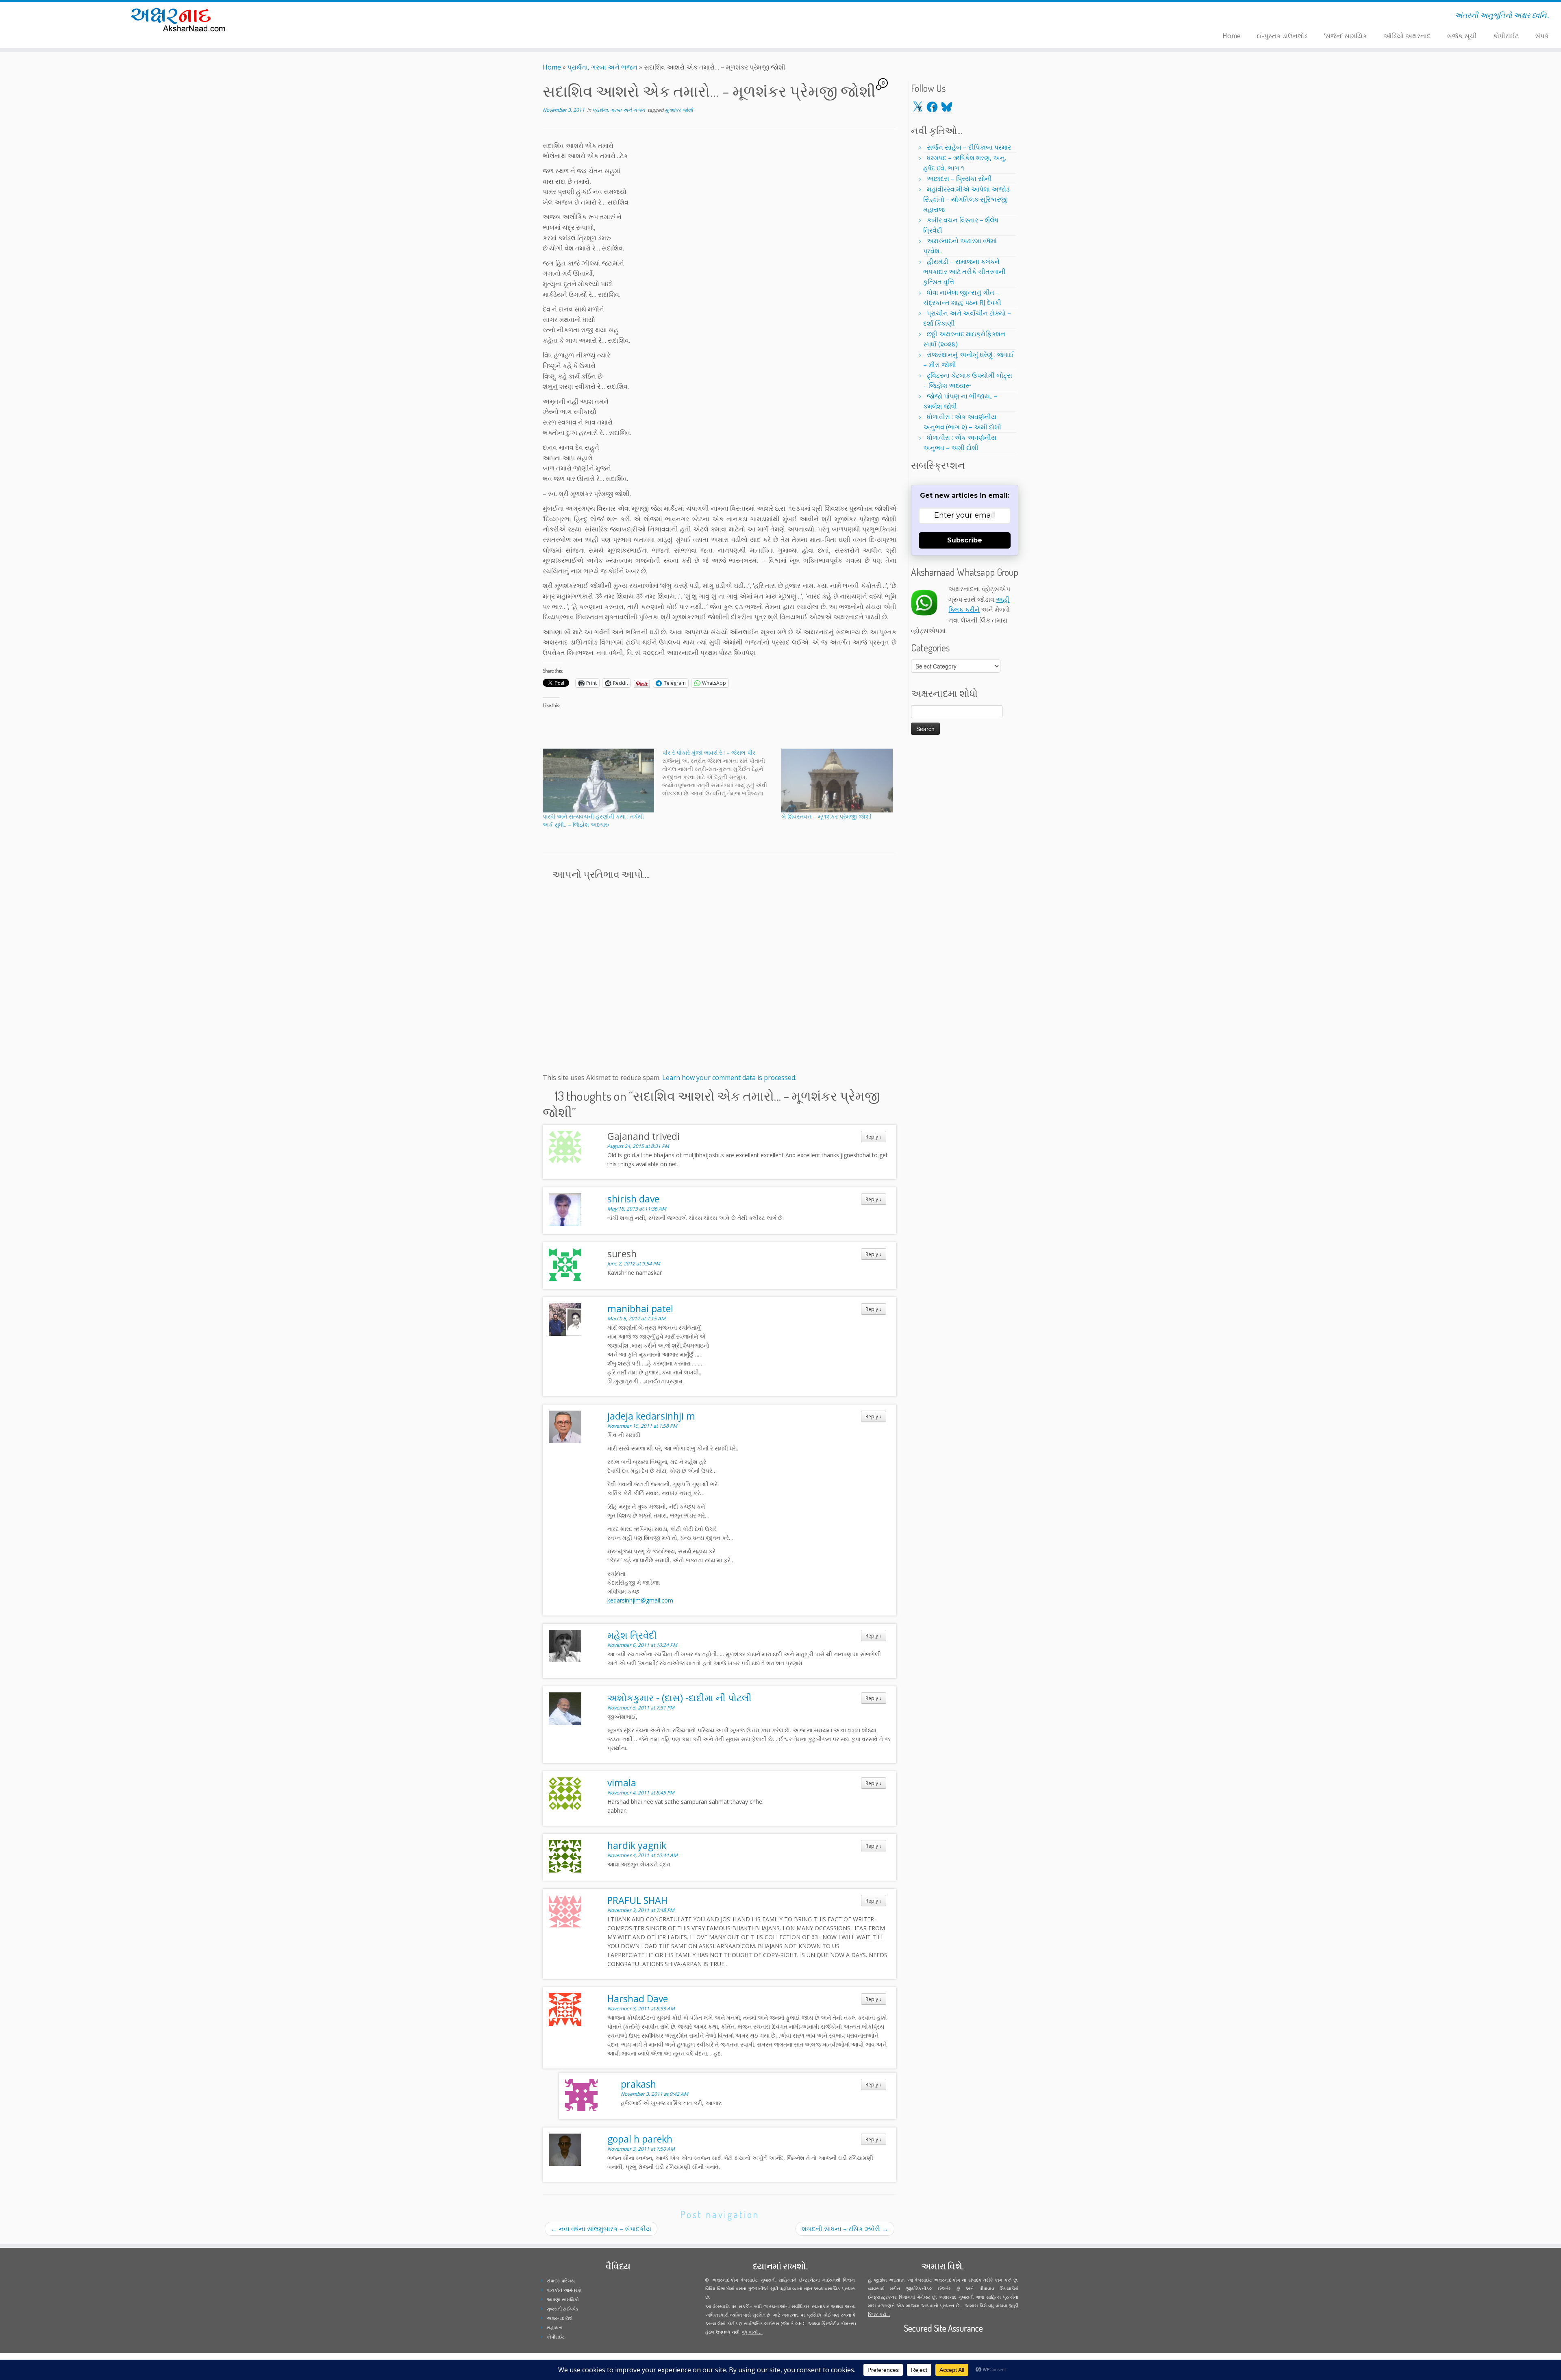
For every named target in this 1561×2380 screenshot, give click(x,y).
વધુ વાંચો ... (752, 2332)
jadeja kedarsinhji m (651, 1416)
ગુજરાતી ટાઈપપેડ (562, 2309)
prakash (638, 2084)
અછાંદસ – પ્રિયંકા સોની (959, 179)
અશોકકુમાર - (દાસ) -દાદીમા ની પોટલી (679, 1698)
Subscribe (965, 540)
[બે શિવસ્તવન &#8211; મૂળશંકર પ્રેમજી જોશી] (837, 780)
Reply (874, 1137)
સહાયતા (555, 2327)
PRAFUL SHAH (637, 1900)
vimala (622, 1783)
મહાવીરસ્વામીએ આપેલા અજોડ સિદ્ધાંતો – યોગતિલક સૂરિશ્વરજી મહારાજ (966, 199)
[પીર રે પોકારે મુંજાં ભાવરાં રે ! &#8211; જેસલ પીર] (722, 773)
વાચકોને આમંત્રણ (564, 2290)
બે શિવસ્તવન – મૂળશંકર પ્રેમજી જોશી (826, 816)
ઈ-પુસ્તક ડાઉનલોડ (1282, 36)
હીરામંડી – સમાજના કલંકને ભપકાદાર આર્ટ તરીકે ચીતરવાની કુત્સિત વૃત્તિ (964, 272)
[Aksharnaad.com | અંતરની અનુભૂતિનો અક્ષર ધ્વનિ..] (180, 19)
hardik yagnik (637, 1845)
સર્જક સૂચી (1462, 36)
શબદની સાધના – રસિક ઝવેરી (845, 2229)
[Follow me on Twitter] (411, 17)
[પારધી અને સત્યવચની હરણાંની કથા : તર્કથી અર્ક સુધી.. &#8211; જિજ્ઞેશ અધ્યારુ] (598, 780)
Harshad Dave (638, 1999)
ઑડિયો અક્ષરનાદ (1407, 36)
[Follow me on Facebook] (416, 17)
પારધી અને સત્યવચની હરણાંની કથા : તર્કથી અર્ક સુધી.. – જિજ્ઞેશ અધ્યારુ (593, 820)
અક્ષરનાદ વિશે (560, 2318)
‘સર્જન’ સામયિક (1346, 36)
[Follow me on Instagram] (422, 17)
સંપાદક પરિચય (561, 2281)
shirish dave (633, 1199)
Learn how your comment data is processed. (729, 1078)
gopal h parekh (640, 2139)
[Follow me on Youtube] (427, 17)
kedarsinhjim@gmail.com (640, 1600)
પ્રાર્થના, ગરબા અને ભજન (602, 67)
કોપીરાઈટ (1506, 36)
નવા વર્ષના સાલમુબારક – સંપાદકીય (601, 2229)
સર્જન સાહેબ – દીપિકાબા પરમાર (969, 147)
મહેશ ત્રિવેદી (632, 1635)
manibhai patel (640, 1309)
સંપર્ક (1542, 36)
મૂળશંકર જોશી (679, 110)
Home (1232, 36)
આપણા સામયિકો (563, 2299)
